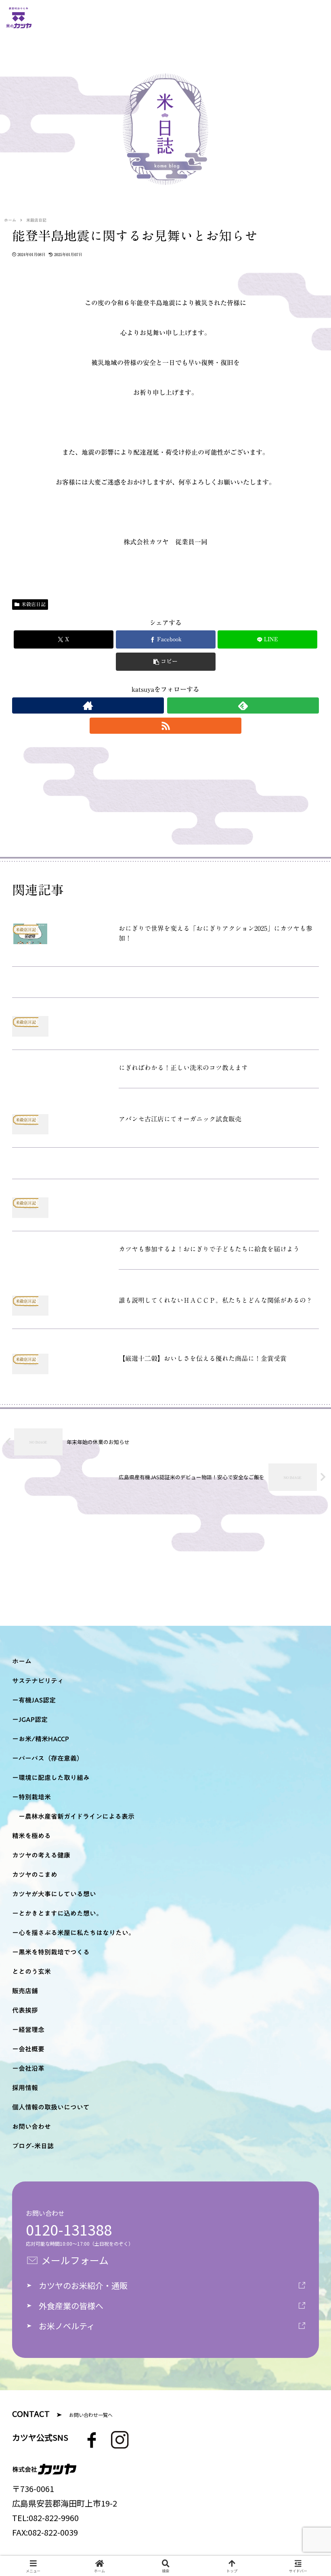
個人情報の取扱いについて (51, 2107)
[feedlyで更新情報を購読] (243, 705)
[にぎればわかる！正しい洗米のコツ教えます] (165, 985)
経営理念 (31, 2030)
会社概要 (31, 2049)
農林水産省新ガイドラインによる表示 (80, 1816)
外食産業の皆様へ (71, 2306)
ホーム (22, 1661)
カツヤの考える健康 (41, 1855)
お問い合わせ (31, 2127)
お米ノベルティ (67, 2326)
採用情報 (25, 2088)
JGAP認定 (33, 1719)
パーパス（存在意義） (51, 1758)
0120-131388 (69, 2229)
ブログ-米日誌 (33, 2146)
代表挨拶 (25, 2010)
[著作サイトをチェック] (88, 705)
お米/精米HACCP (44, 1739)
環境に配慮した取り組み (54, 1778)
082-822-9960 (54, 2518)
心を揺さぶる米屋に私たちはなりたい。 (77, 1933)
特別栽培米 (35, 1797)
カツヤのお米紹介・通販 (83, 2285)
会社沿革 (31, 2068)
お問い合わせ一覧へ (91, 2415)
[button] (166, 662)
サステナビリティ (38, 1681)
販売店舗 (25, 1991)
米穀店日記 (34, 604)
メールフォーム (75, 2260)
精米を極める (31, 1836)
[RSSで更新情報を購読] (165, 726)
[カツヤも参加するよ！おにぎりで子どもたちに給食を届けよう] (165, 1166)
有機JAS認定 (37, 1700)
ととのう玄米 (31, 1971)
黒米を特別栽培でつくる (54, 1952)
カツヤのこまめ (35, 1875)
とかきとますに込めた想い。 (61, 1913)
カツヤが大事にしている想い (54, 1894)
